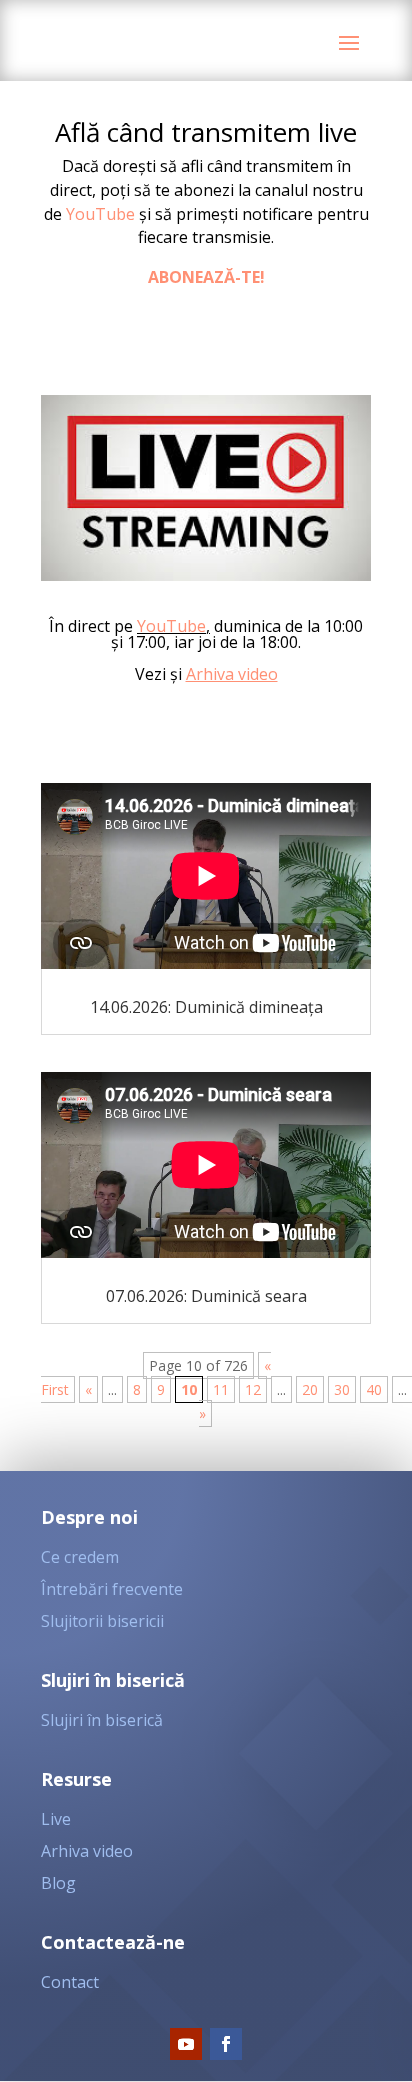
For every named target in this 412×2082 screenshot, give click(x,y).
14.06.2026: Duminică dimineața (206, 1007)
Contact (70, 1982)
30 (342, 1389)
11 (221, 1389)
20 (310, 1389)
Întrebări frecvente (112, 1589)
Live (56, 1819)
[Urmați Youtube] (186, 2044)
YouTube (100, 214)
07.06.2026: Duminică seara (206, 1296)
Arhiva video (232, 674)
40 (374, 1389)
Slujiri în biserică (102, 1720)
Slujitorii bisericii (102, 1621)
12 (253, 1389)
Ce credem (80, 1557)
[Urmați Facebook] (226, 2044)
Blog (58, 1883)
